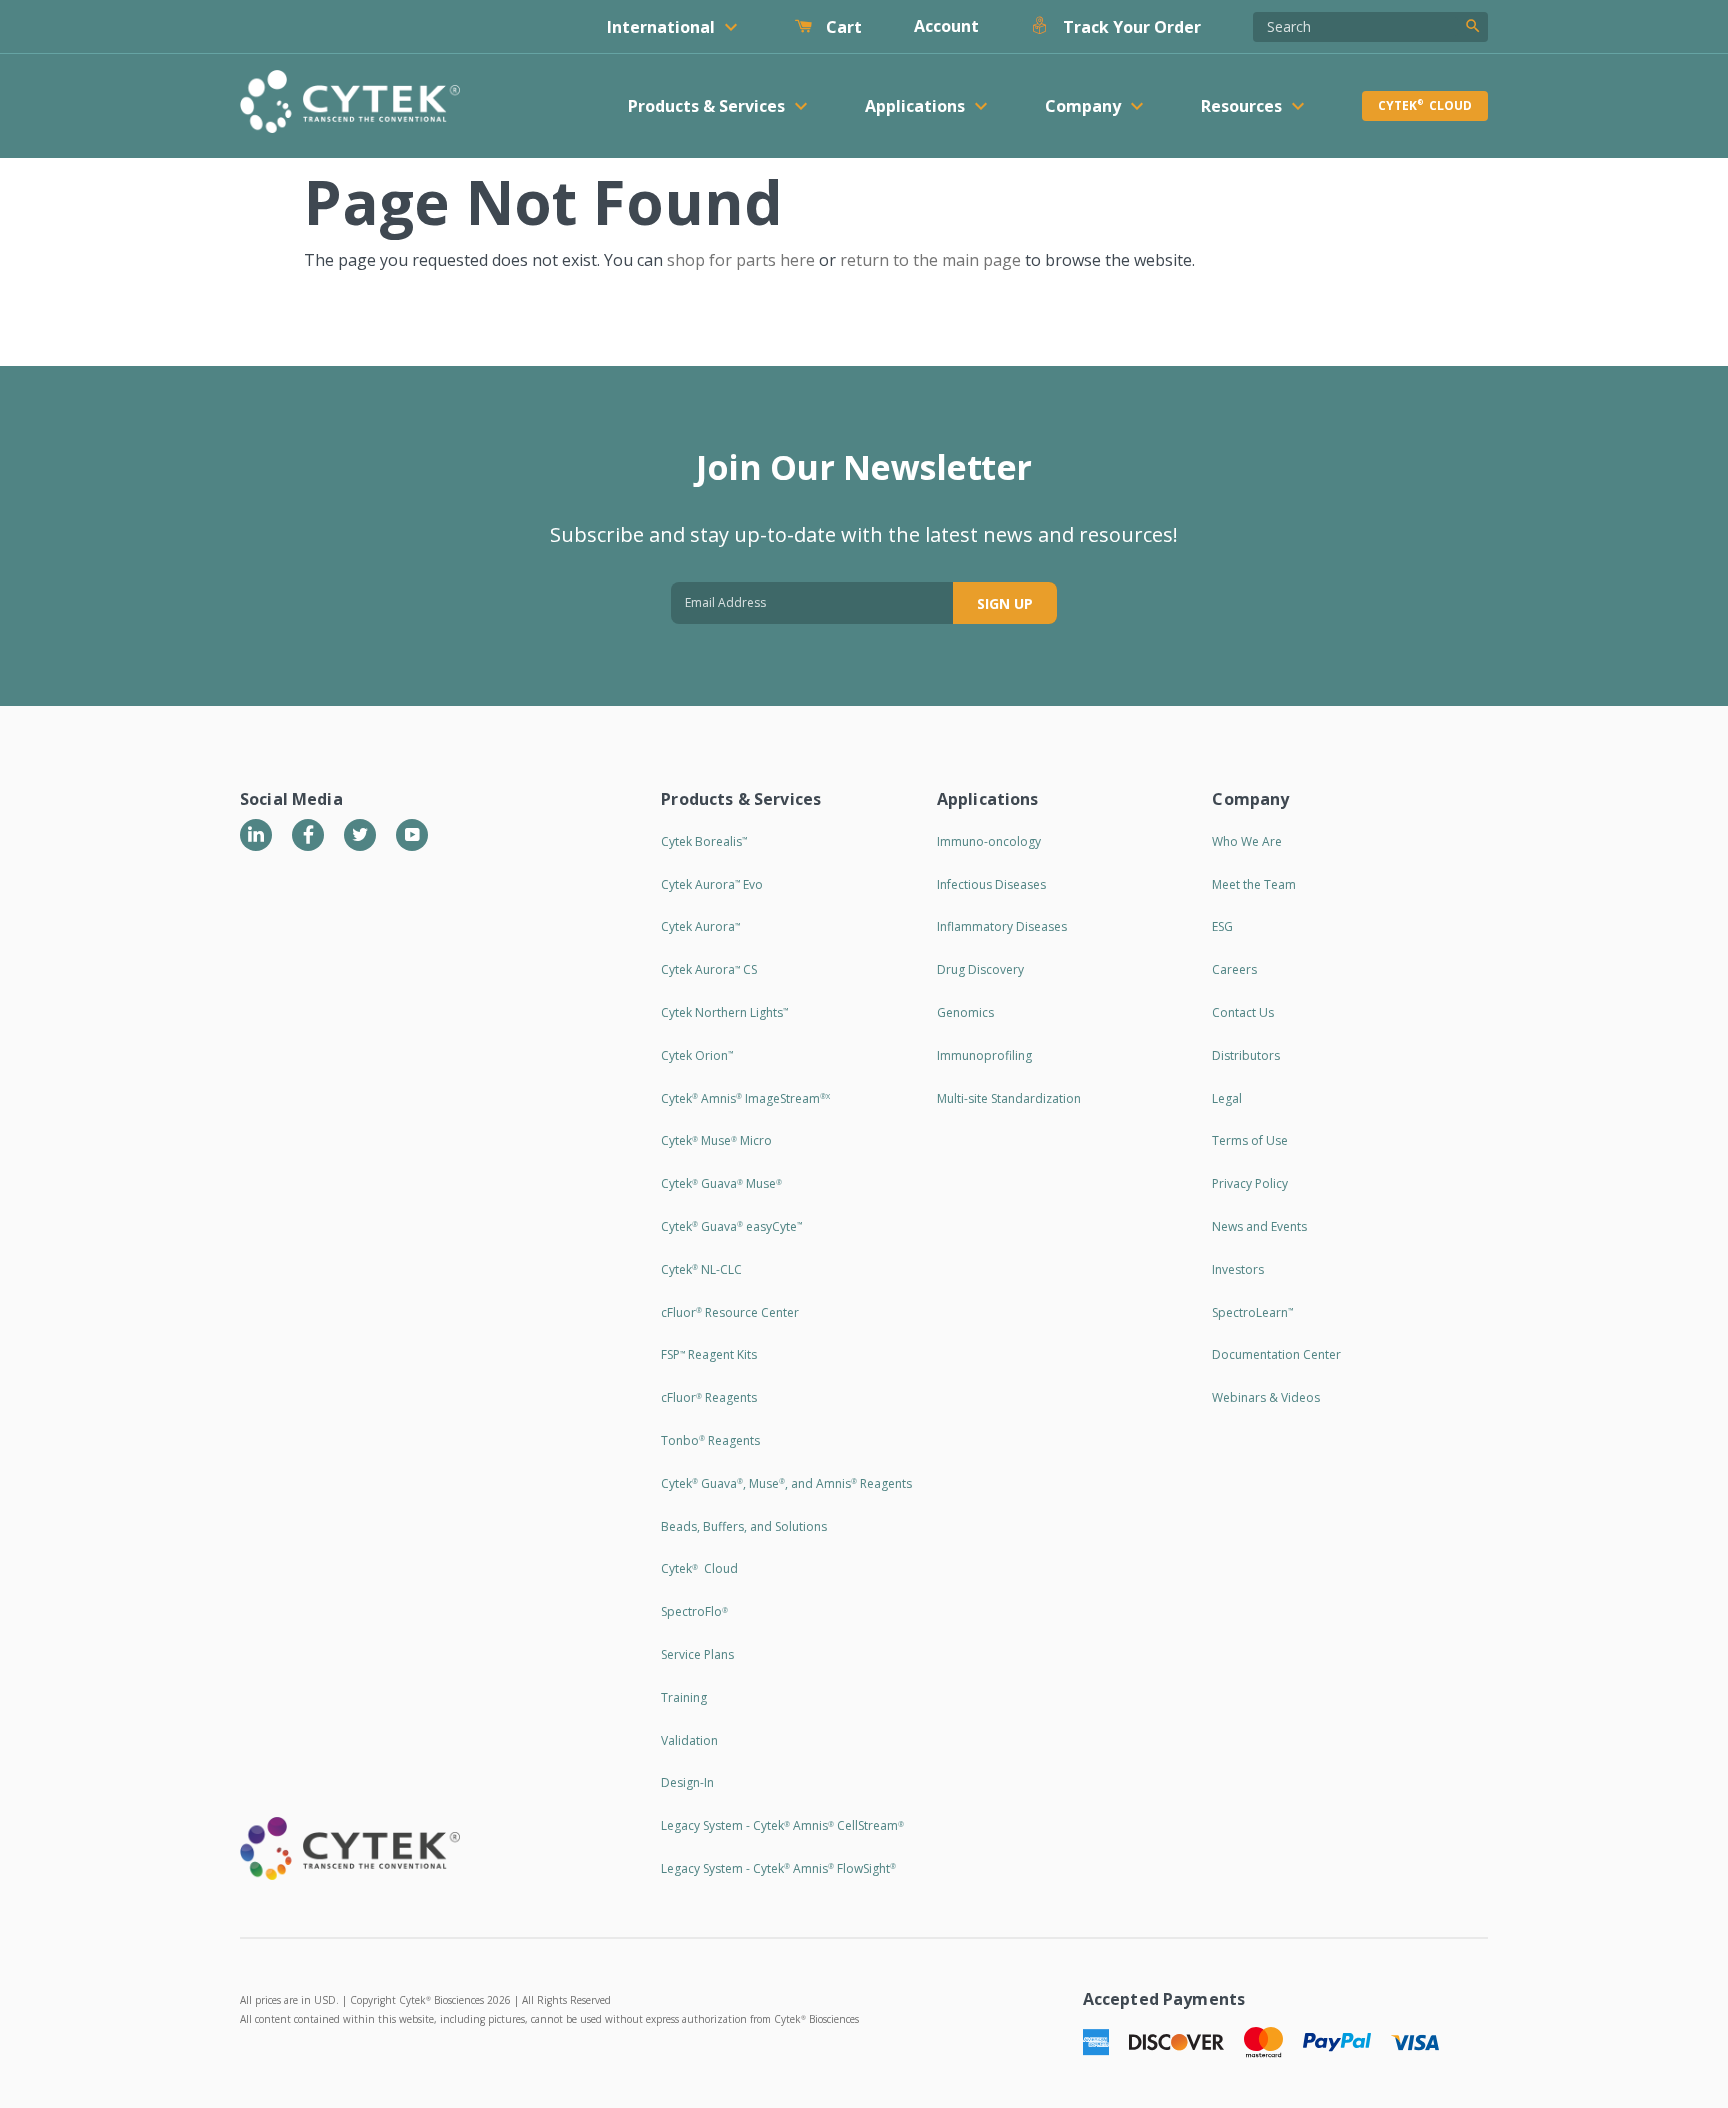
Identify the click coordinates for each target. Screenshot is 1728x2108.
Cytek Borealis (704, 841)
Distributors (1246, 1055)
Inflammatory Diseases (1002, 926)
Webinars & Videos (1266, 1397)
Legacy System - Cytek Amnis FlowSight (778, 1868)
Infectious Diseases (991, 884)
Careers (1234, 969)
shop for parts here (741, 260)
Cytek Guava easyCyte (731, 1226)
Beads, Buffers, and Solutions (744, 1526)
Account (946, 26)
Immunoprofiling (984, 1055)
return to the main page (930, 260)
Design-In (687, 1782)
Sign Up (1005, 603)
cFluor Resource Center (730, 1312)
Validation (689, 1740)
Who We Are (1247, 841)
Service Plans (697, 1654)
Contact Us (1243, 1012)
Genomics (965, 1012)
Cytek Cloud (1425, 105)
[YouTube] (412, 835)
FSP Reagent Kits (709, 1354)
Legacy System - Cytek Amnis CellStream (782, 1825)
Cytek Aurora (700, 926)
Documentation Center (1276, 1354)
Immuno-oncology (989, 841)
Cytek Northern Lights (724, 1012)
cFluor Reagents (709, 1397)
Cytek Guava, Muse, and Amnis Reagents (786, 1483)
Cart (842, 27)
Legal (1227, 1098)
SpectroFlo (694, 1611)
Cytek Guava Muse (721, 1183)
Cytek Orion (697, 1055)
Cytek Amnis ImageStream (745, 1098)
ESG (1222, 926)
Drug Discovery (980, 969)
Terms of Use (1250, 1140)
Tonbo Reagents (710, 1440)
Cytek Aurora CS (709, 969)
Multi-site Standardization (1009, 1098)
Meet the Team (1254, 884)
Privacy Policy (1250, 1183)
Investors (1238, 1269)
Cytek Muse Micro (716, 1140)
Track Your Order (1130, 27)
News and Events (1259, 1226)
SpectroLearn (1252, 1312)
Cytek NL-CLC (701, 1269)
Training (684, 1697)
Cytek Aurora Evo (712, 884)
